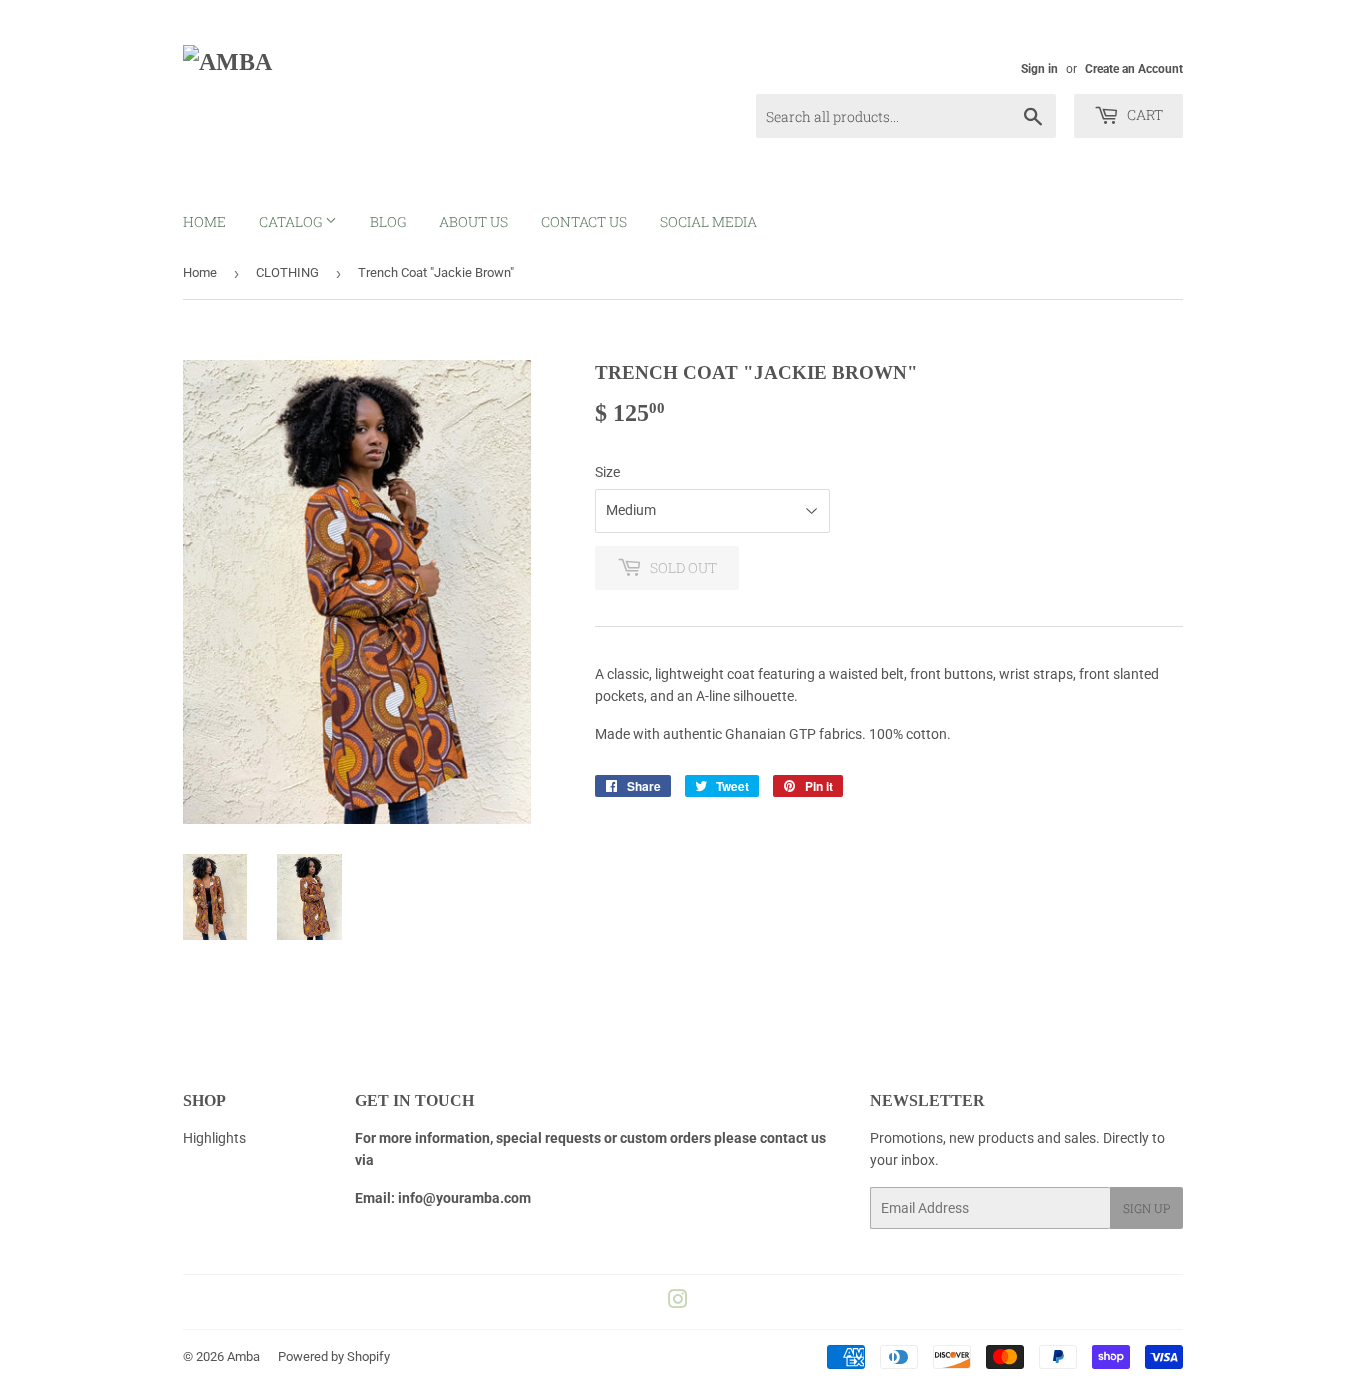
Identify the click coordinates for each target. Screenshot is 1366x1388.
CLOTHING (287, 272)
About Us (473, 221)
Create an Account (1134, 69)
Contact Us (584, 221)
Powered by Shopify (334, 1356)
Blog (388, 221)
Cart (1143, 114)
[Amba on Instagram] (678, 1302)
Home (204, 221)
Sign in (1039, 69)
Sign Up (1146, 1208)
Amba (243, 1356)
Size (607, 472)
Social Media (708, 221)
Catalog (292, 221)
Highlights (214, 1138)
